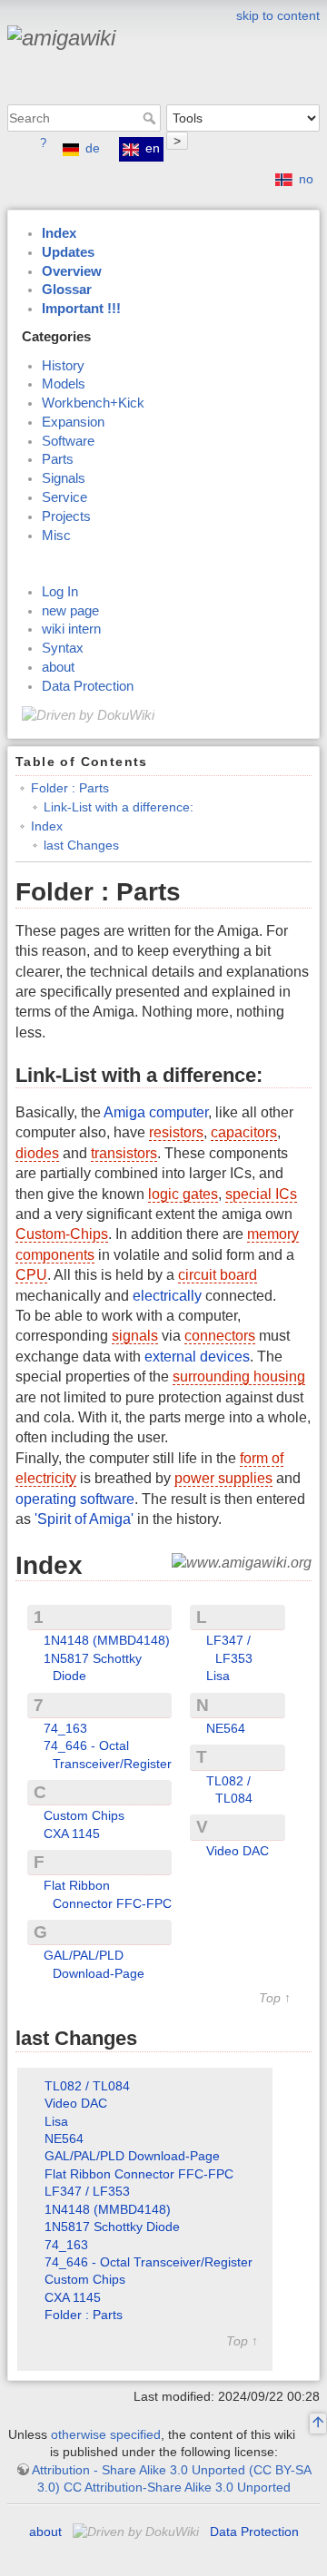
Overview (72, 271)
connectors (220, 1336)
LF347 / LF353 (87, 2191)
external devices (197, 1357)
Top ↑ (275, 1998)
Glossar (67, 290)
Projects (66, 516)
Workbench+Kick (93, 403)
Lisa (218, 1676)
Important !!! (81, 309)
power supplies (223, 1478)
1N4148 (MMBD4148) (107, 1640)
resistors (176, 1132)
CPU (31, 1275)
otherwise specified (106, 2434)
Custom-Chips (62, 1234)
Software (68, 441)
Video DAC (238, 1851)
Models (64, 384)
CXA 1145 (72, 1834)
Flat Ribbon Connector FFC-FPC (139, 2174)
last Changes (81, 845)
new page (70, 611)
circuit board (218, 1275)
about (58, 667)
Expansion (73, 422)
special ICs (261, 1194)
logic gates (183, 1194)
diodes (37, 1153)
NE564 (226, 1728)
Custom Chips (84, 1815)
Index (59, 233)
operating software (75, 1499)
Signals (64, 478)
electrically (167, 1296)
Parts (58, 459)
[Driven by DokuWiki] (88, 714)
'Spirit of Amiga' (84, 1519)
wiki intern (71, 629)
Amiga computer (156, 1112)
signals (135, 1336)
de (93, 148)
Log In (60, 592)
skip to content (278, 15)
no (306, 179)
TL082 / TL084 (87, 2086)
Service (64, 497)
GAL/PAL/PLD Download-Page (132, 2156)
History (63, 366)
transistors (124, 1153)
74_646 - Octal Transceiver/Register (149, 2262)
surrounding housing (239, 1376)
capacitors (244, 1132)
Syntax (63, 648)
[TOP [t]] (318, 2424)
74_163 (65, 1728)
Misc (56, 536)
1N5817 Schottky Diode (112, 2227)
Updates (68, 252)
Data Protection (88, 686)
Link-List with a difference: (119, 807)
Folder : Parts (70, 788)
